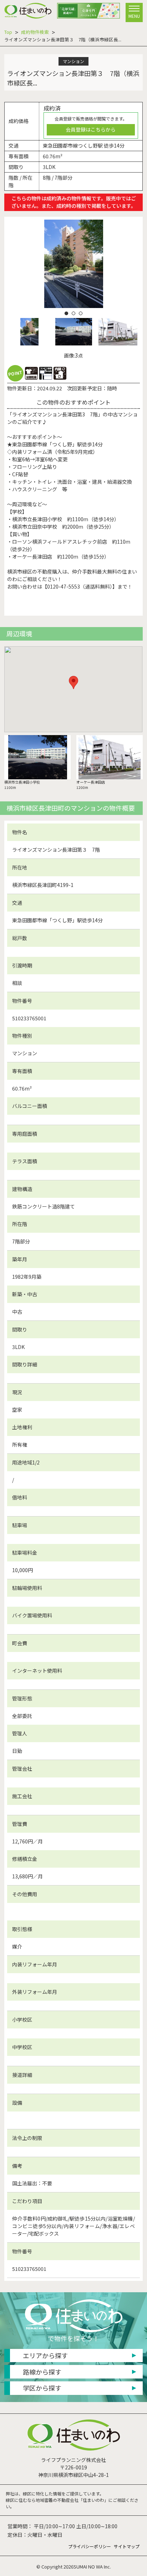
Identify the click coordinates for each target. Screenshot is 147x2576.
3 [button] (81, 313)
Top (8, 32)
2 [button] (73, 313)
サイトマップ (127, 2546)
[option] (73, 264)
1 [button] (66, 313)
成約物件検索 (35, 32)
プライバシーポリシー (90, 2546)
